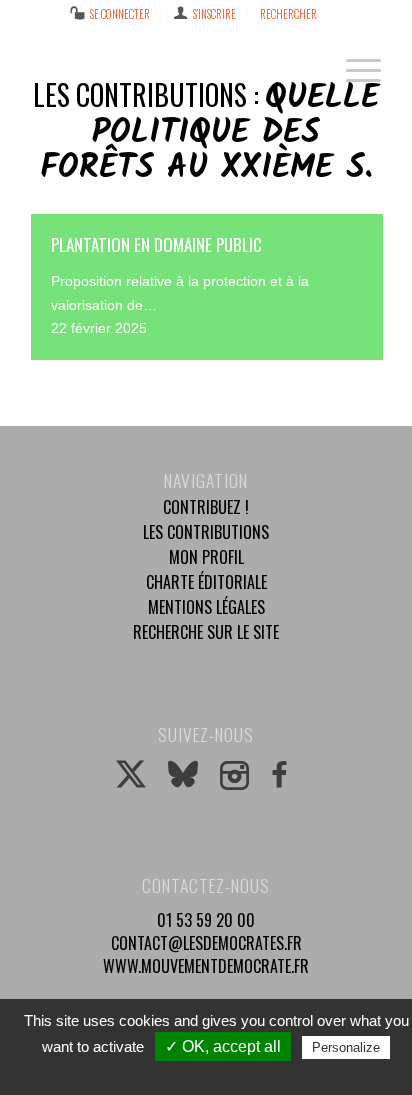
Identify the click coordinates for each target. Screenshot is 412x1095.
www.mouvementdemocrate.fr (206, 966)
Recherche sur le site (206, 632)
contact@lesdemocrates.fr (206, 943)
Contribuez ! (206, 507)
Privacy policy (216, 1074)
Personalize (346, 1047)
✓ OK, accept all (223, 1046)
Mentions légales (206, 607)
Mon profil (206, 557)
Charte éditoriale (206, 582)
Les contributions (206, 532)
